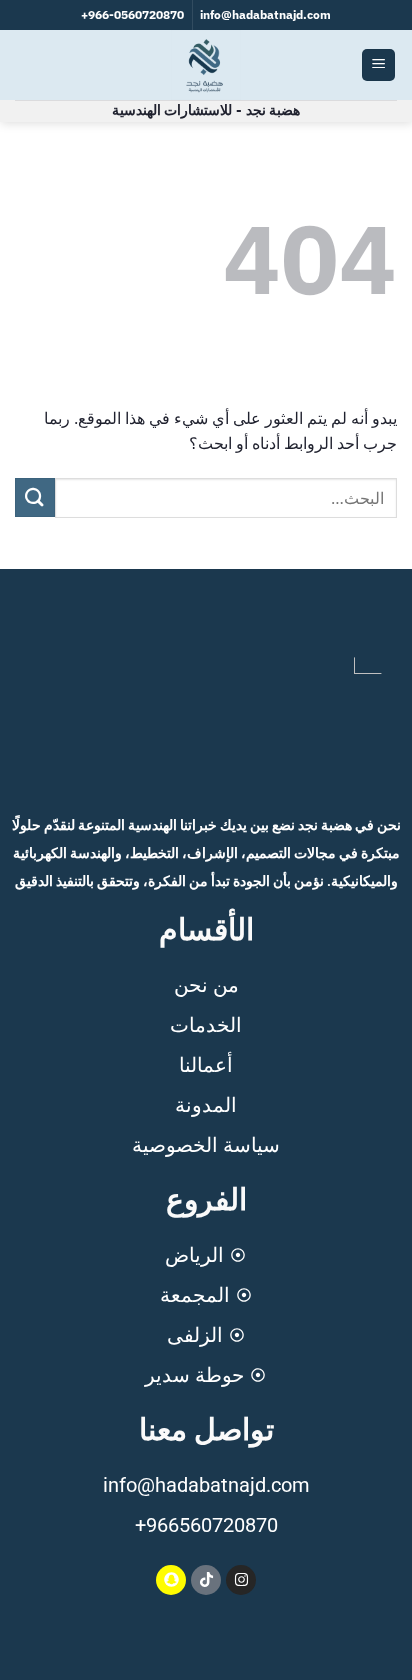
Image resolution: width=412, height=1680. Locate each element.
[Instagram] (241, 1580)
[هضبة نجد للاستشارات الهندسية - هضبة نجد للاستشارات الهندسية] (206, 65)
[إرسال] (35, 497)
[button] (378, 65)
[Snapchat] (171, 1580)
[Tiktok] (206, 1580)
